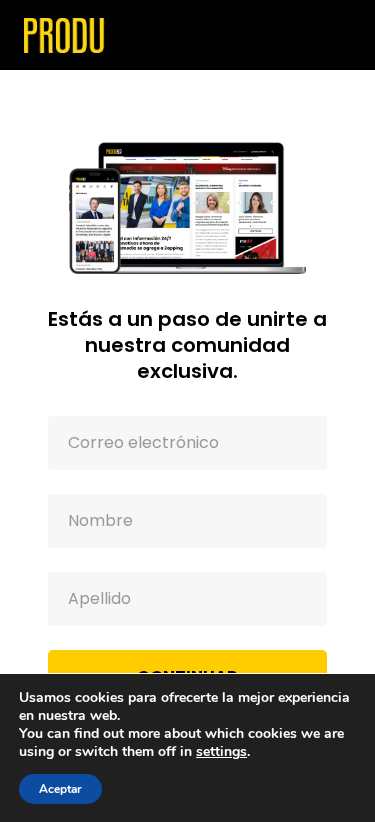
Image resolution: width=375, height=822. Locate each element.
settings (221, 752)
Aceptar (60, 789)
